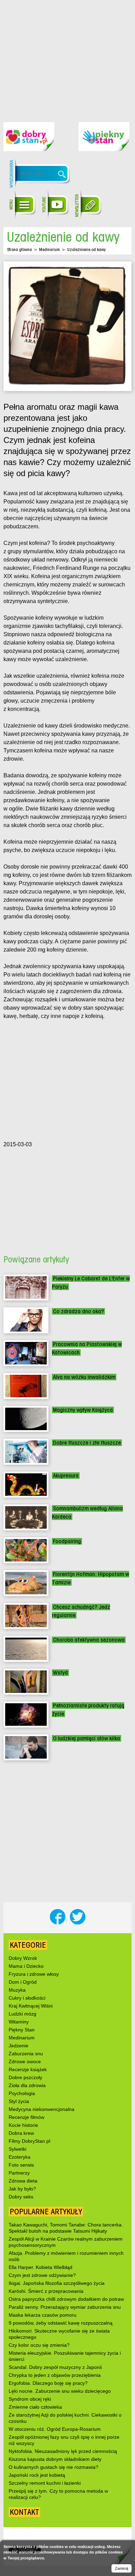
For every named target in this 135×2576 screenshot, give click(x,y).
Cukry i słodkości (27, 1998)
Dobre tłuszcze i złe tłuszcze (87, 1443)
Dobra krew (21, 2133)
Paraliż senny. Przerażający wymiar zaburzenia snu (65, 2307)
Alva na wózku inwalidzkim (84, 1377)
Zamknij (121, 2568)
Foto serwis (21, 2165)
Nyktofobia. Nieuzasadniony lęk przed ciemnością (63, 2451)
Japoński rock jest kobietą (37, 2475)
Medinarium (49, 249)
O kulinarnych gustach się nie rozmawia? (53, 2467)
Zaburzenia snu (26, 2054)
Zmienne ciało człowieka (35, 2407)
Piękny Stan (22, 2030)
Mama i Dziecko (26, 1966)
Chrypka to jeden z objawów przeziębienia (55, 2375)
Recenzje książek (28, 2069)
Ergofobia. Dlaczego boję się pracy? (48, 2383)
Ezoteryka (20, 2157)
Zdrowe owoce (25, 2061)
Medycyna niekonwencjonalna (42, 2109)
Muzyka (17, 1990)
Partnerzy (19, 2173)
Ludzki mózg (22, 2014)
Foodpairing (67, 1541)
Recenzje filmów (26, 2117)
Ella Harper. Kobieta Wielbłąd (40, 2267)
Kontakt (24, 2512)
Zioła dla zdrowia (27, 2085)
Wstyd (60, 1673)
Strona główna (19, 249)
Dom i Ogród (23, 1982)
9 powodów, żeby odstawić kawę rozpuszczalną (61, 2323)
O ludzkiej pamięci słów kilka (87, 1738)
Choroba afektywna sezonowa (89, 1640)
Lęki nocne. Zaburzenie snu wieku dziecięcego (60, 2391)
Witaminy (19, 2022)
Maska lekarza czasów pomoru (43, 2315)
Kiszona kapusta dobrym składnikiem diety (55, 2459)
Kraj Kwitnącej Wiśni (31, 2006)
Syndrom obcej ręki (30, 2399)
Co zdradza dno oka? (78, 1311)
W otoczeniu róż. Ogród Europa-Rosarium (55, 2429)
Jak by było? (22, 2189)
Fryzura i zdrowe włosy (34, 1974)
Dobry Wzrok (23, 1958)
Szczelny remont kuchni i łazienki (45, 2483)
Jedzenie (19, 2046)
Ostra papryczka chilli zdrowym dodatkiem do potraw (66, 2299)
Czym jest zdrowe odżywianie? (42, 2275)
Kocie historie (23, 2125)
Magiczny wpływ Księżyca (83, 1410)
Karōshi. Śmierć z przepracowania (46, 2291)
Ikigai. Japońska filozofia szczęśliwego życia (57, 2283)
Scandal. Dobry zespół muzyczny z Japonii (55, 2367)
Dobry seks (21, 2197)
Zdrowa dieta (23, 2181)
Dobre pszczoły (25, 2077)
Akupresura (66, 1476)
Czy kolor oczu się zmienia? (39, 2345)
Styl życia (19, 2101)
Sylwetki (17, 2149)
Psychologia (22, 2093)
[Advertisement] (67, 56)
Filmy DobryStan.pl (29, 2141)
